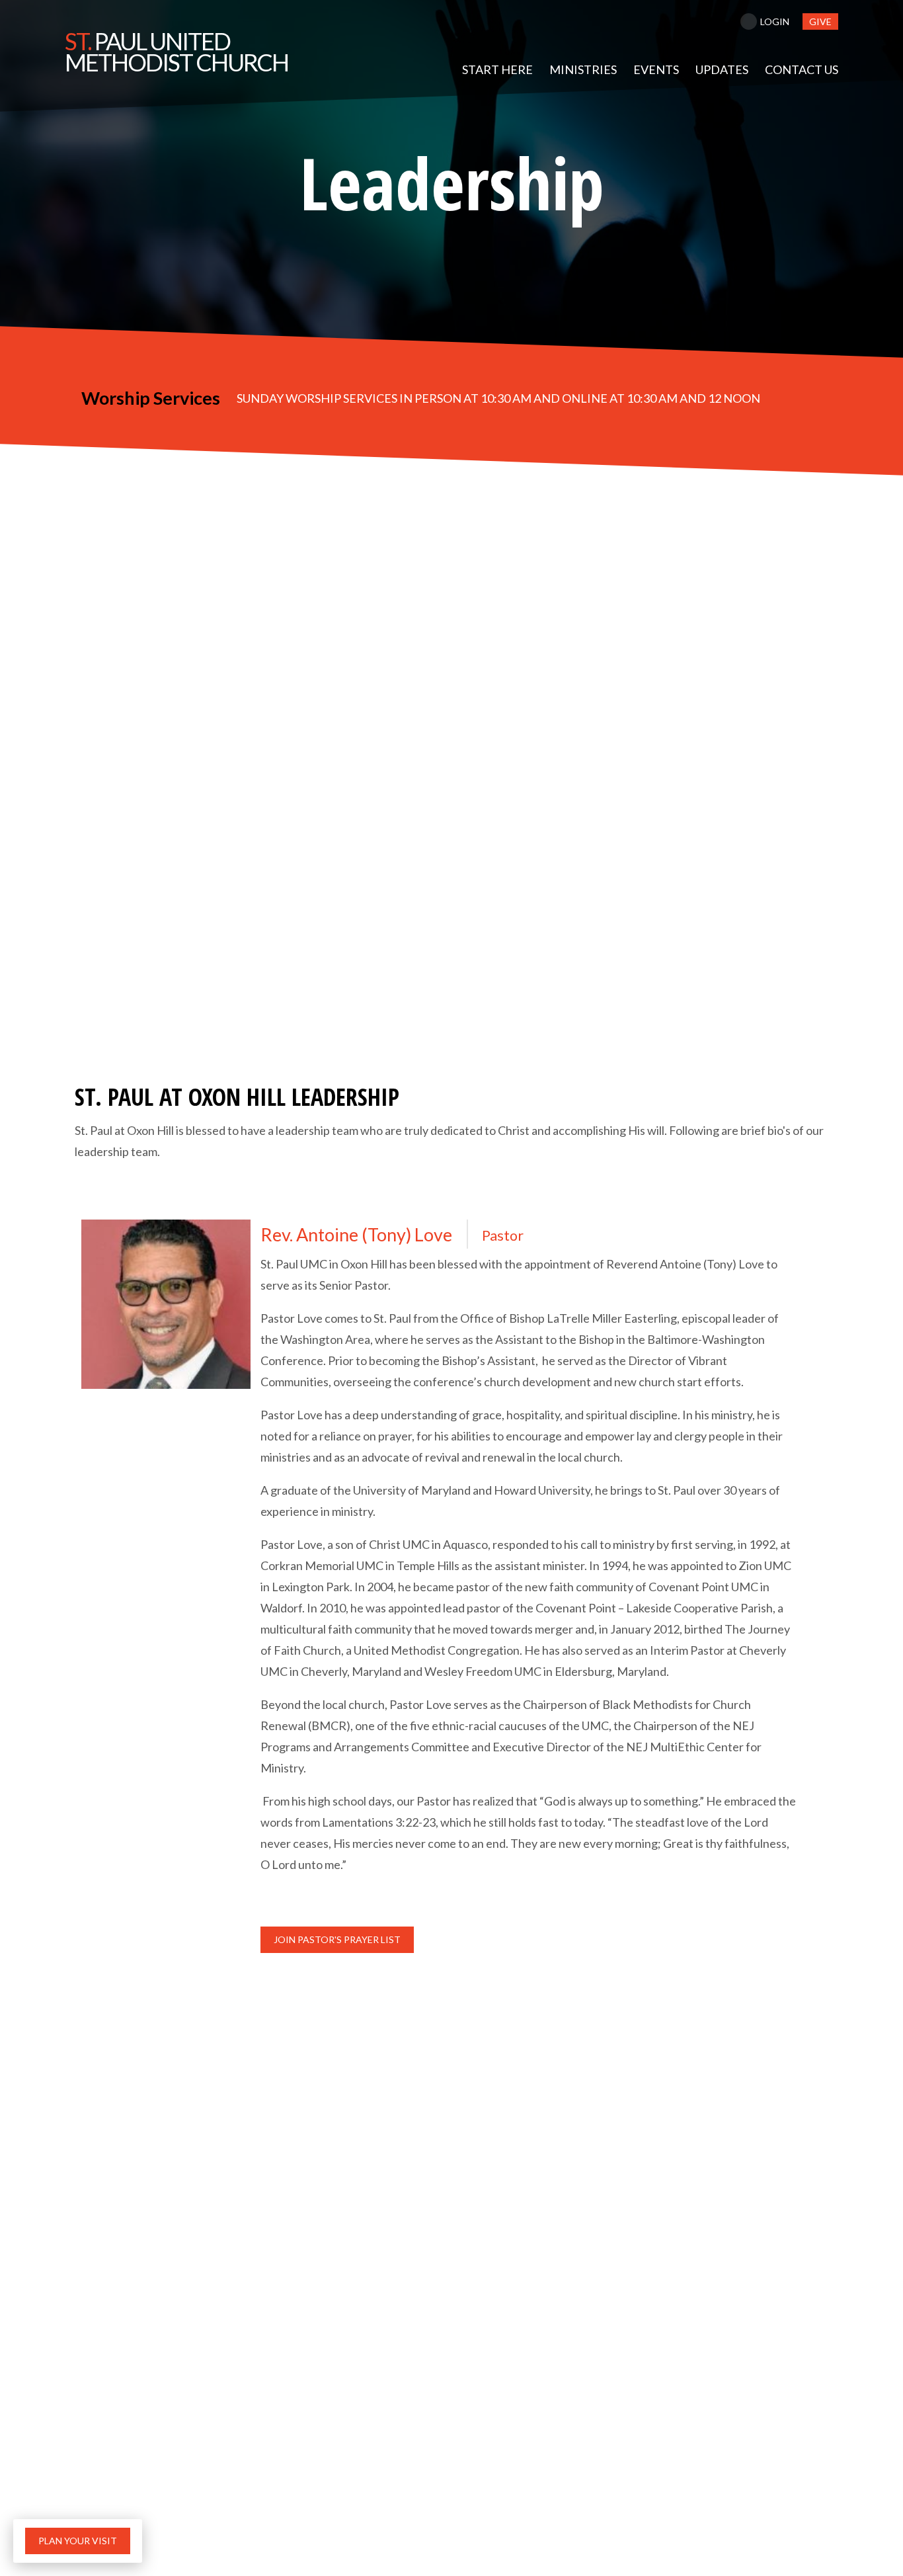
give (820, 21)
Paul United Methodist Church (177, 52)
